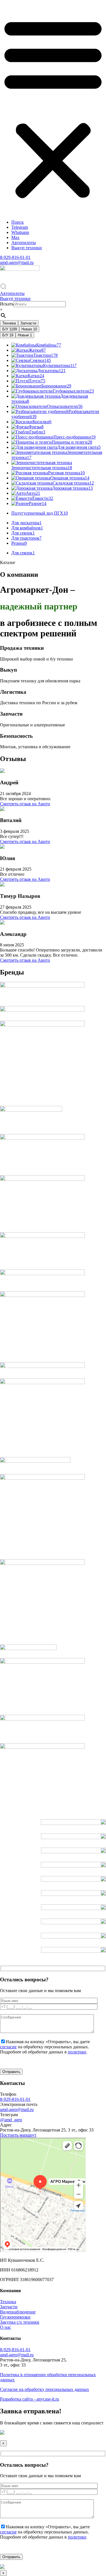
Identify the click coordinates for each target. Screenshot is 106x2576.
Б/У (10, 329)
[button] (53, 108)
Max (15, 237)
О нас (6, 2327)
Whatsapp (20, 232)
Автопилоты (24, 243)
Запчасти (28, 323)
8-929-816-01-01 (15, 257)
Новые (25, 335)
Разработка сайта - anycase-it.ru (30, 2399)
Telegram (20, 227)
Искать (7, 304)
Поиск (18, 222)
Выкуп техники (27, 248)
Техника (9, 323)
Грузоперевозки (15, 2317)
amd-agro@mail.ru (17, 262)
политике (77, 2052)
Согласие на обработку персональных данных (45, 2389)
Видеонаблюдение (18, 2312)
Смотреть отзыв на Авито (25, 804)
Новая (29, 329)
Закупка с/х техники (20, 2322)
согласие (8, 2047)
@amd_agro (11, 2120)
